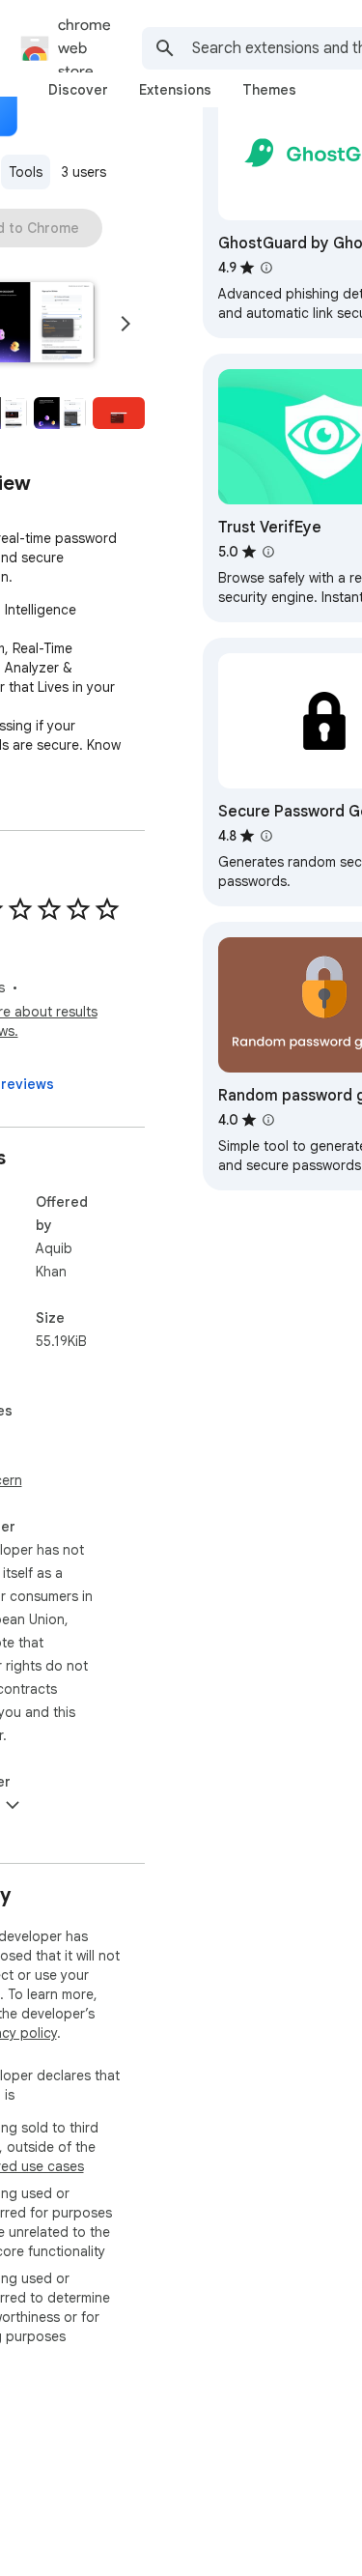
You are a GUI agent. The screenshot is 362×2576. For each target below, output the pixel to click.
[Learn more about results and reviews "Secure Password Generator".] (266, 836)
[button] (60, 414)
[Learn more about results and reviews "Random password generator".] (268, 1120)
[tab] (78, 90)
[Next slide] (125, 324)
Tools (26, 172)
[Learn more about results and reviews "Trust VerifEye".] (268, 552)
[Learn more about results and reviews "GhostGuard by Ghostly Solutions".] (266, 268)
